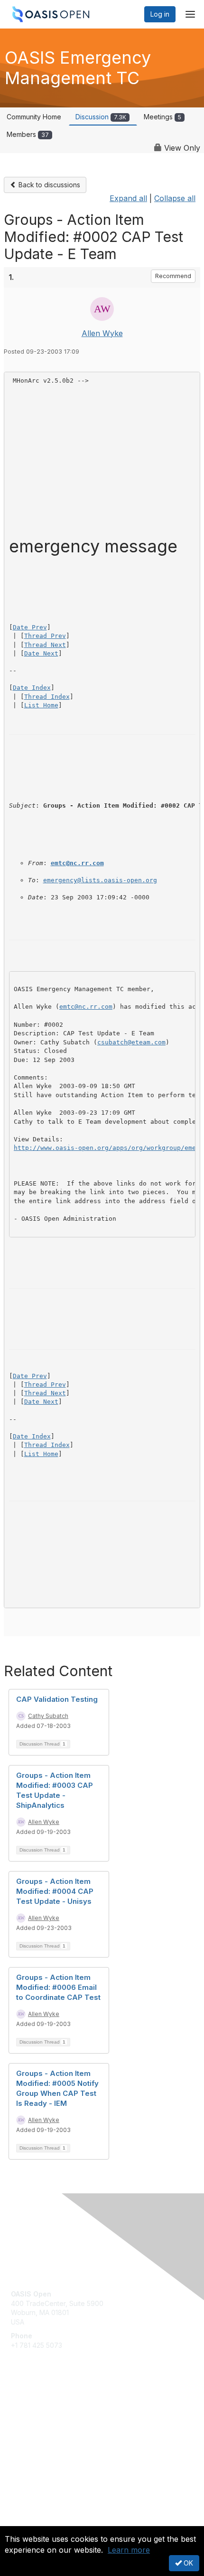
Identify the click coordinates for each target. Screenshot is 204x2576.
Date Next (41, 653)
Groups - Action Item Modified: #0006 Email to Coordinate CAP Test (58, 1987)
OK (187, 2563)
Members (28, 134)
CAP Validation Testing (57, 1699)
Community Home (34, 117)
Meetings (162, 117)
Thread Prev (45, 636)
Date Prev (30, 627)
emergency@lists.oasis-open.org (100, 880)
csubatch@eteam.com (131, 1042)
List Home (41, 705)
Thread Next (45, 645)
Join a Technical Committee (54, 2436)
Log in (160, 14)
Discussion (101, 117)
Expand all (128, 198)
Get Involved (31, 2408)
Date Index (32, 688)
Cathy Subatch (48, 1716)
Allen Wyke (102, 333)
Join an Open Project (44, 2422)
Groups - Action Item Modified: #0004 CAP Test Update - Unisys (55, 1891)
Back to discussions (48, 185)
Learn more (129, 2550)
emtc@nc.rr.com (77, 863)
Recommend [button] (173, 276)
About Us (25, 2522)
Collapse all (175, 198)
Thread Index (47, 697)
